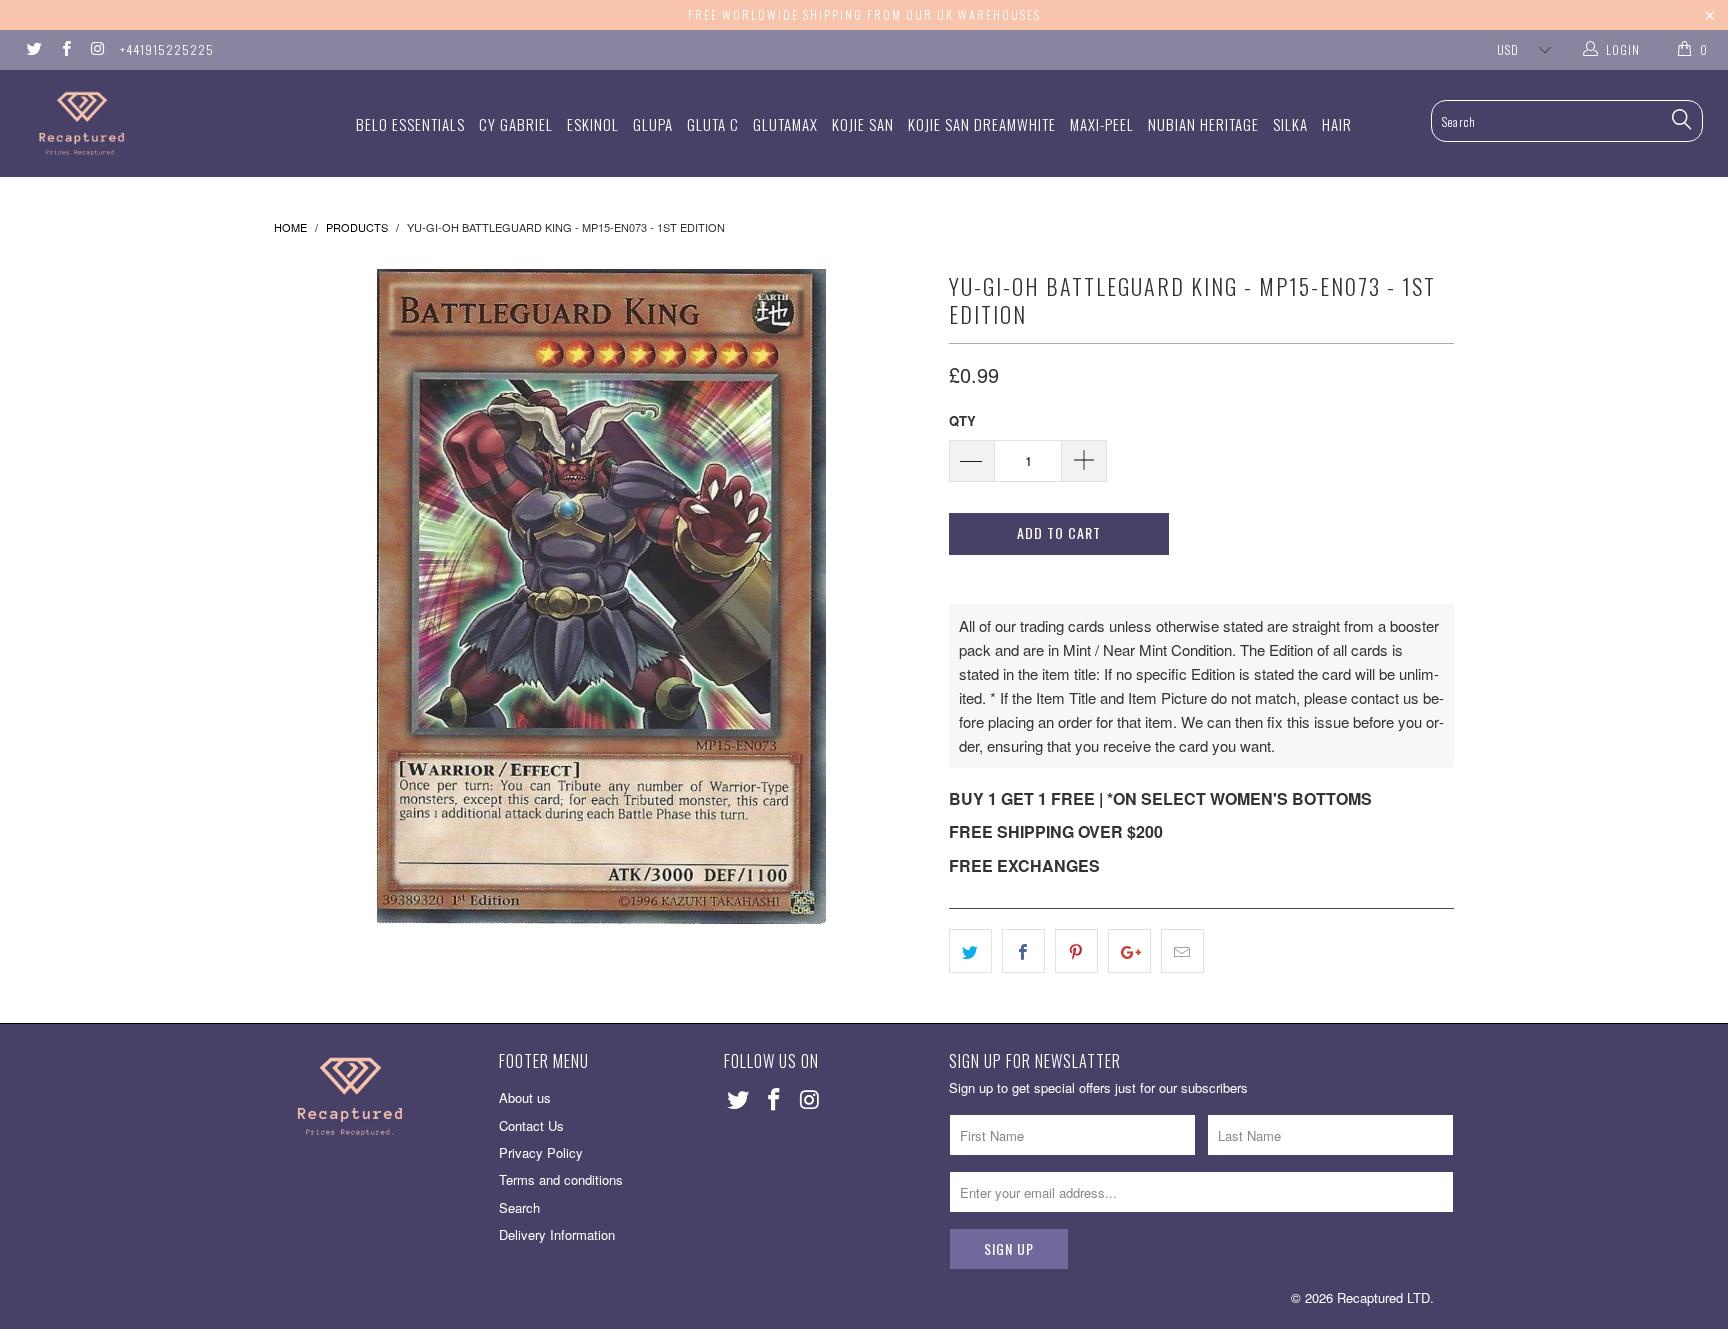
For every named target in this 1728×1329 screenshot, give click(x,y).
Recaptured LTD (1383, 1297)
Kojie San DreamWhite (982, 124)
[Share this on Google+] (1129, 951)
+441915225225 (167, 49)
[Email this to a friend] (1182, 951)
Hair (1337, 124)
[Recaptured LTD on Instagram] (96, 49)
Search (519, 1207)
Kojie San (863, 124)
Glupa (653, 124)
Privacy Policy (541, 1152)
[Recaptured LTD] (148, 123)
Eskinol (593, 124)
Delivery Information (557, 1234)
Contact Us (531, 1125)
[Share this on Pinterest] (1076, 951)
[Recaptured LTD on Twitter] (33, 49)
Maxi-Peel (1102, 124)
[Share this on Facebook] (1023, 951)
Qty (962, 420)
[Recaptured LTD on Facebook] (64, 49)
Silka (1290, 124)
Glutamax (785, 124)
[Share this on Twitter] (970, 951)
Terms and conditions (561, 1179)
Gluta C (713, 124)
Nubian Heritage (1203, 124)
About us (525, 1097)
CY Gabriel (516, 124)
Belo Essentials (410, 124)
